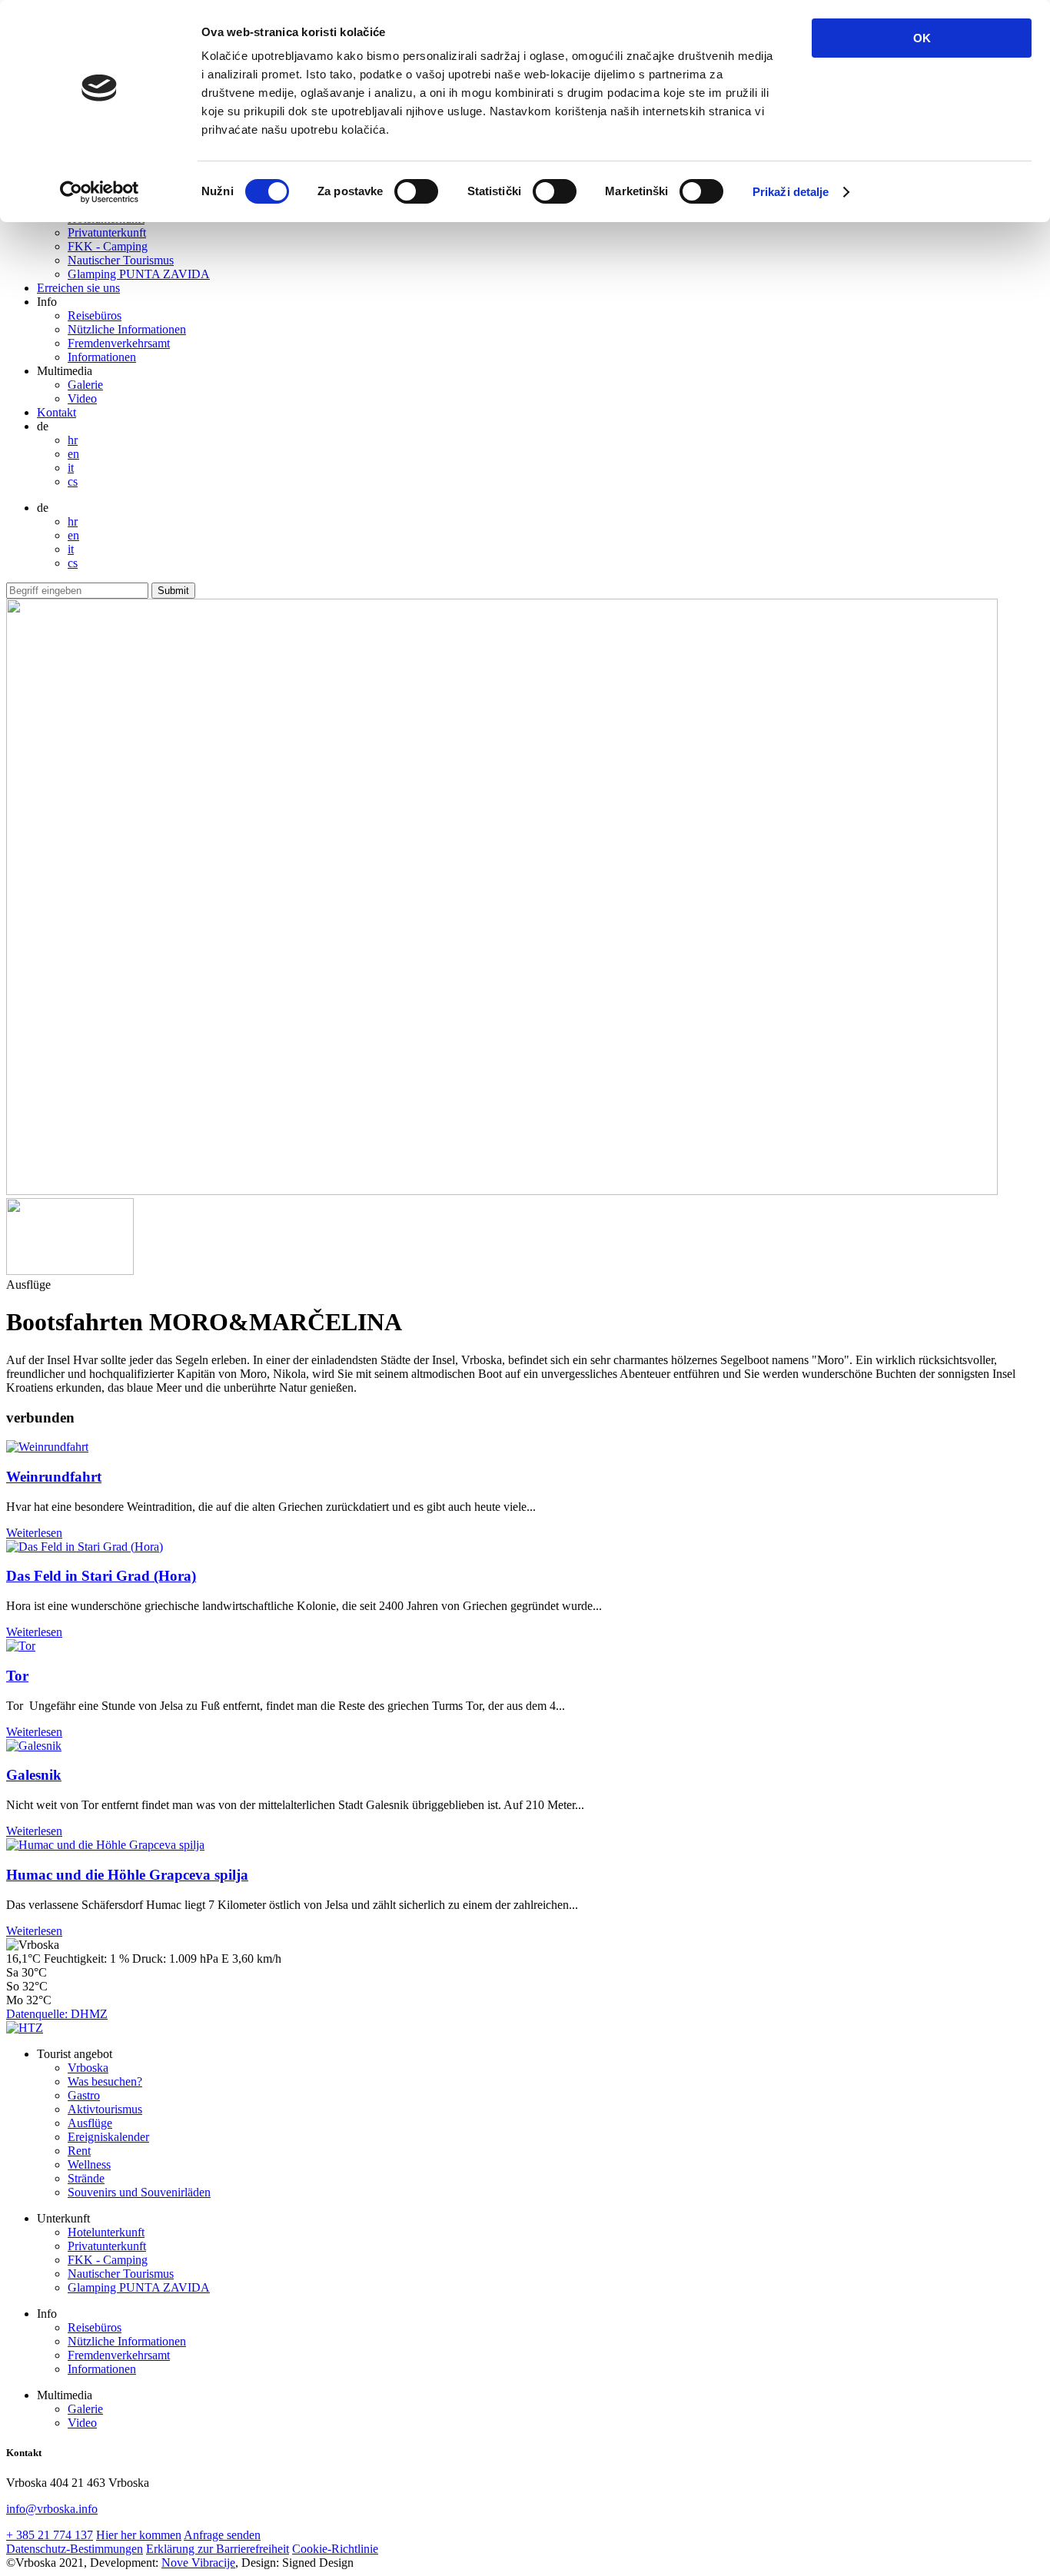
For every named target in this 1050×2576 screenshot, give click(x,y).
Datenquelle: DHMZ (57, 2014)
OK (922, 38)
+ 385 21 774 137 (50, 2535)
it (71, 468)
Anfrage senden (222, 2535)
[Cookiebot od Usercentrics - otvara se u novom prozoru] (100, 192)
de (43, 426)
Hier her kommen (139, 2535)
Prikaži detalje (791, 192)
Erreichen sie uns (78, 288)
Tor (17, 1676)
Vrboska (88, 2068)
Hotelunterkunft (106, 2232)
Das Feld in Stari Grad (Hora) (101, 1576)
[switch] (416, 191)
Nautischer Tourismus (121, 260)
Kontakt (56, 412)
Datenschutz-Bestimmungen (75, 2549)
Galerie (85, 385)
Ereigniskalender (108, 2137)
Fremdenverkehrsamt (119, 343)
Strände (86, 2178)
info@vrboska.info (52, 2509)
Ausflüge (90, 2123)
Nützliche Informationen (127, 329)
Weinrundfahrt (54, 1477)
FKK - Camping (108, 246)
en (73, 454)
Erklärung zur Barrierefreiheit (218, 2549)
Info (47, 302)
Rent (79, 2151)
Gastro (84, 2095)
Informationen (102, 357)
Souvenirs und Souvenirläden (139, 2192)
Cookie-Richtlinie (335, 2549)
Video (82, 398)
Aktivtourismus (105, 2109)
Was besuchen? (105, 2081)
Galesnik (34, 1775)
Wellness (89, 2164)
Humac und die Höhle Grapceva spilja (127, 1875)
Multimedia (65, 371)
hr (73, 440)
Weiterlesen (34, 1533)
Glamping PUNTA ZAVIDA (139, 274)
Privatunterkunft (107, 232)
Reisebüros (95, 315)
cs (73, 481)
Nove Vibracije (198, 2563)
